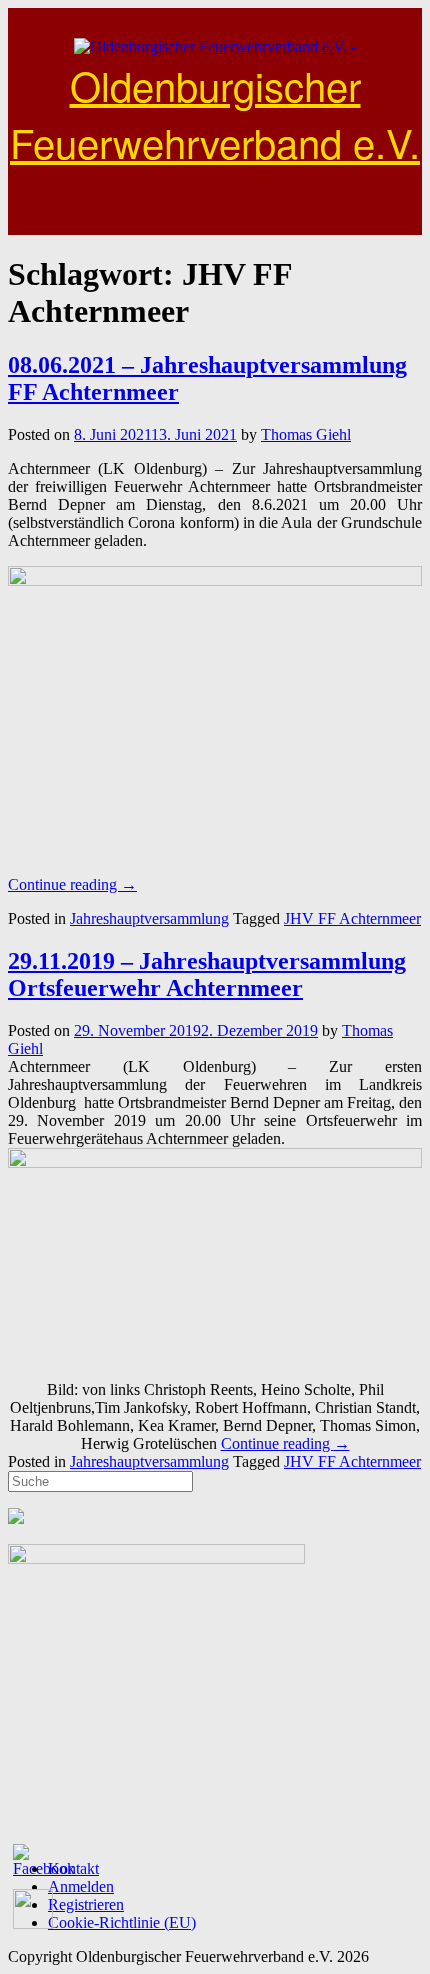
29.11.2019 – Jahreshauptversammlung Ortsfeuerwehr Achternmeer (207, 974)
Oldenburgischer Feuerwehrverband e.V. (215, 113)
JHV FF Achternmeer (352, 918)
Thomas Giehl (306, 434)
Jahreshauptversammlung (149, 918)
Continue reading (72, 884)
